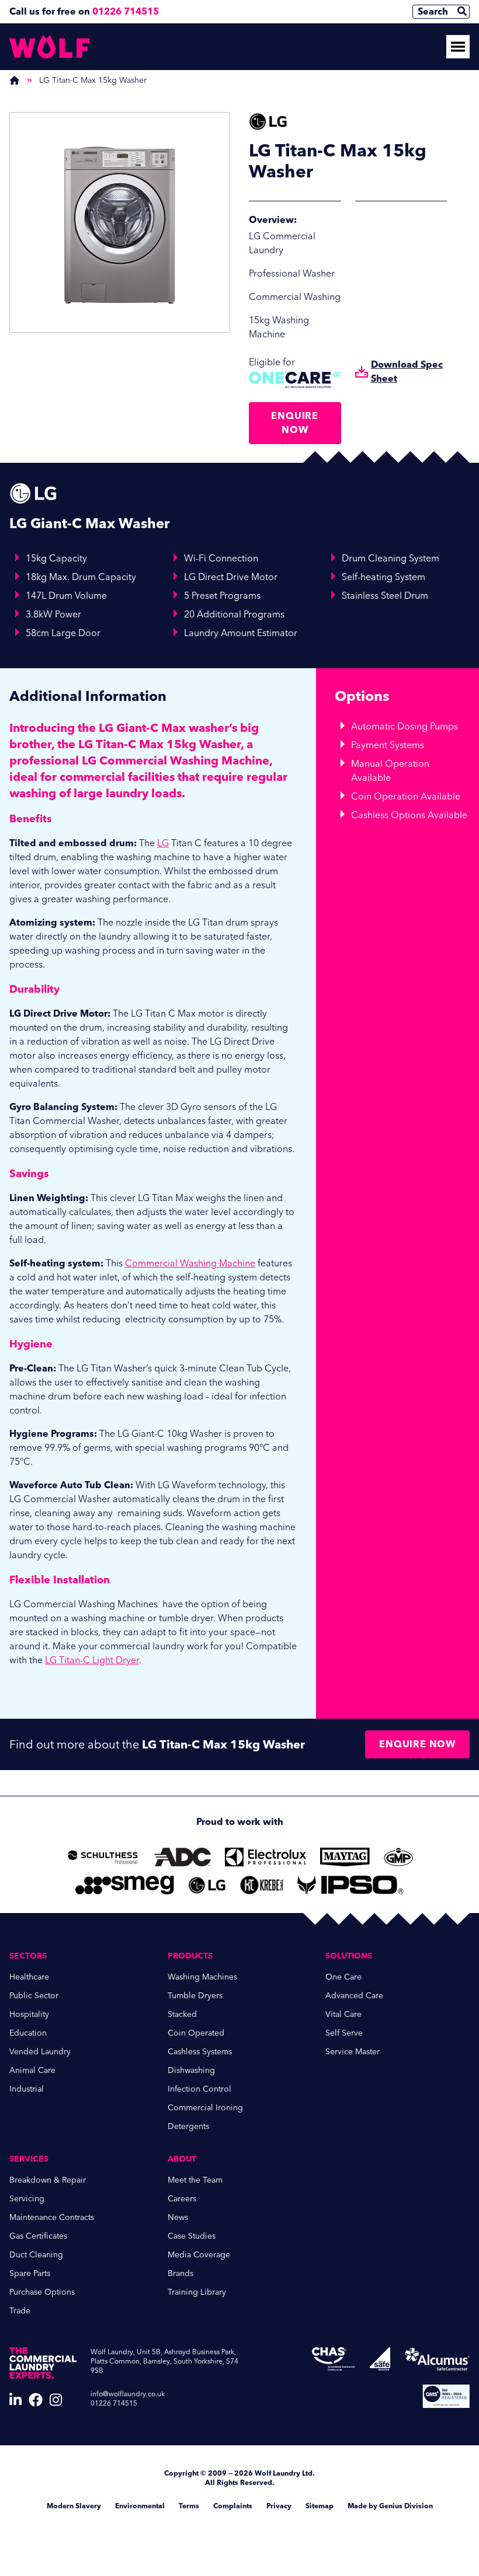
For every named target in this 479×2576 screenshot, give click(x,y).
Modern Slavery (74, 2506)
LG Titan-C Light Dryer (92, 1660)
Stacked (182, 2014)
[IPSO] (350, 1885)
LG (163, 843)
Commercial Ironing (205, 2108)
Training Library (197, 2292)
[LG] (207, 1885)
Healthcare (29, 1977)
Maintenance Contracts (52, 2217)
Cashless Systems (200, 2052)
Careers (182, 2199)
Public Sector (34, 1996)
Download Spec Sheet (407, 371)
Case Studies (192, 2236)
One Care (343, 1977)
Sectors (28, 1956)
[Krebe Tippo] (262, 1885)
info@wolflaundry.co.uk (128, 2394)
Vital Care (343, 2014)
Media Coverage (199, 2255)
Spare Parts (30, 2273)
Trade (20, 2311)
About (182, 2159)
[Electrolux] (265, 1857)
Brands (181, 2273)
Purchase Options (42, 2292)
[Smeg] (125, 1885)
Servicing (27, 2199)
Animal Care (32, 2070)
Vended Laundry (40, 2052)
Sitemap (320, 2506)
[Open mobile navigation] (458, 47)
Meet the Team (195, 2180)
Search (433, 11)
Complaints (233, 2506)
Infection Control (199, 2089)
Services (29, 2159)
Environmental (140, 2506)
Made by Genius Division (390, 2506)
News (178, 2217)
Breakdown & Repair (48, 2180)
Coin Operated (196, 2033)
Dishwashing (191, 2070)
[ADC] (183, 1857)
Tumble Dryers (195, 1996)
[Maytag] (345, 1857)
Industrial (27, 2089)
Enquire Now (295, 423)
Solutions (349, 1956)
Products (190, 1956)
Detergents (188, 2126)
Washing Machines (202, 1977)
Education (28, 2033)
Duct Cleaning (36, 2255)
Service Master (353, 2052)
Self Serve (344, 2033)
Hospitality (29, 2014)
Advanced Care (354, 1996)
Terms (189, 2506)
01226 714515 (126, 11)
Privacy (279, 2506)
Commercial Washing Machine (190, 1263)
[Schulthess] (103, 1857)
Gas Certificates (38, 2236)
